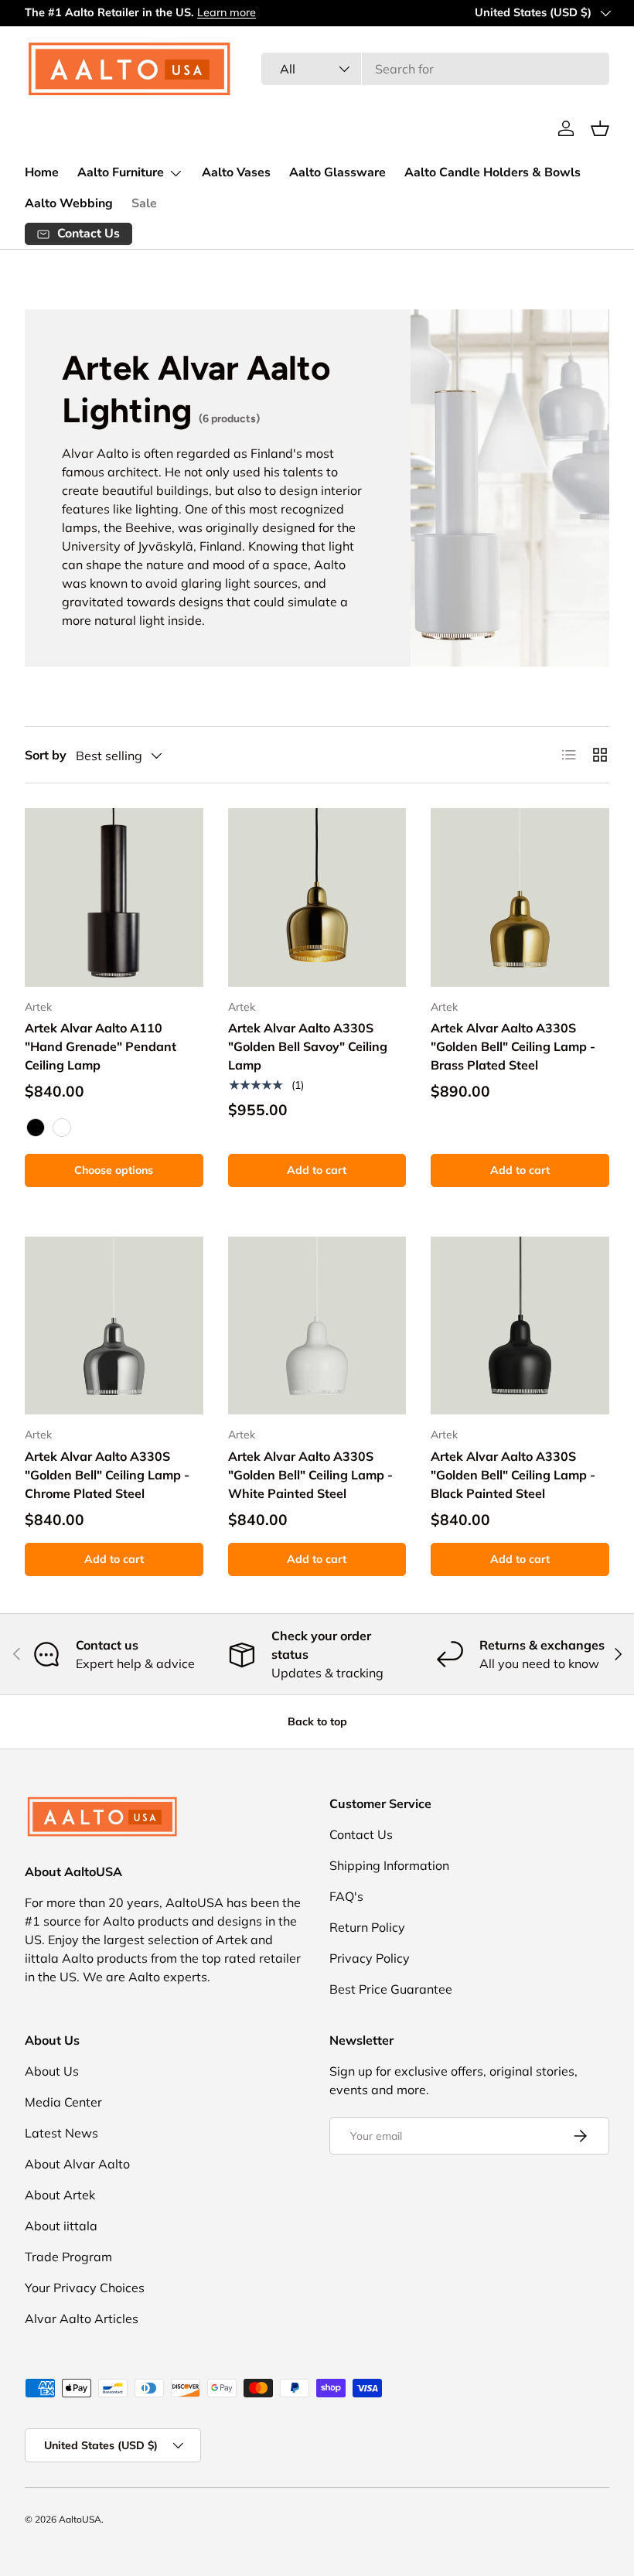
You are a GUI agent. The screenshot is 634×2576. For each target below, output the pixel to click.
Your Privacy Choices (85, 2288)
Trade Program (68, 2257)
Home (42, 172)
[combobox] (435, 69)
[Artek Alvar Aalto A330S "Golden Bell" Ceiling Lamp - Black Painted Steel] (520, 1326)
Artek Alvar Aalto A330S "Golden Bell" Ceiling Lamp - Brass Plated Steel (513, 1046)
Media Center (63, 2102)
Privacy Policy (370, 1958)
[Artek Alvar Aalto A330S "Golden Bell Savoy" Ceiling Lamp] (317, 897)
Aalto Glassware (337, 172)
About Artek (60, 2195)
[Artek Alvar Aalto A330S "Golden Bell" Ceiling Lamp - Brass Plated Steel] (520, 897)
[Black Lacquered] (36, 1128)
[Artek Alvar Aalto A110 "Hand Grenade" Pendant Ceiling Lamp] (114, 897)
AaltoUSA (80, 2519)
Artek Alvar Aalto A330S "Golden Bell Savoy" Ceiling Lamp (308, 1046)
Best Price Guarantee (391, 1989)
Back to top (317, 1721)
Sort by (46, 755)
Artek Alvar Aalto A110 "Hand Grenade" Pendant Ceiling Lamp (101, 1046)
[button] (600, 128)
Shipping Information (389, 1865)
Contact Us (361, 1834)
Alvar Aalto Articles (82, 2318)
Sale (144, 203)
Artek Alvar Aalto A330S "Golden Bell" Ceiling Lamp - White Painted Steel (310, 1475)
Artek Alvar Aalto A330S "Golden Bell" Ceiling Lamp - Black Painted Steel (513, 1475)
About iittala (61, 2226)
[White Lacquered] (62, 1128)
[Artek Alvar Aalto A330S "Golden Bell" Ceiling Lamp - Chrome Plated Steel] (114, 1326)
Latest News (61, 2133)
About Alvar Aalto (77, 2164)
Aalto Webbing (69, 203)
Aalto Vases (236, 172)
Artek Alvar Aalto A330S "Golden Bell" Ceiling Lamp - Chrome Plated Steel (107, 1475)
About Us (52, 2071)
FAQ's (346, 1896)
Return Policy (367, 1927)
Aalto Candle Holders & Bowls (493, 172)
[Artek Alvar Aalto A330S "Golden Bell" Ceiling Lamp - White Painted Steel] (317, 1326)
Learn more (227, 12)
